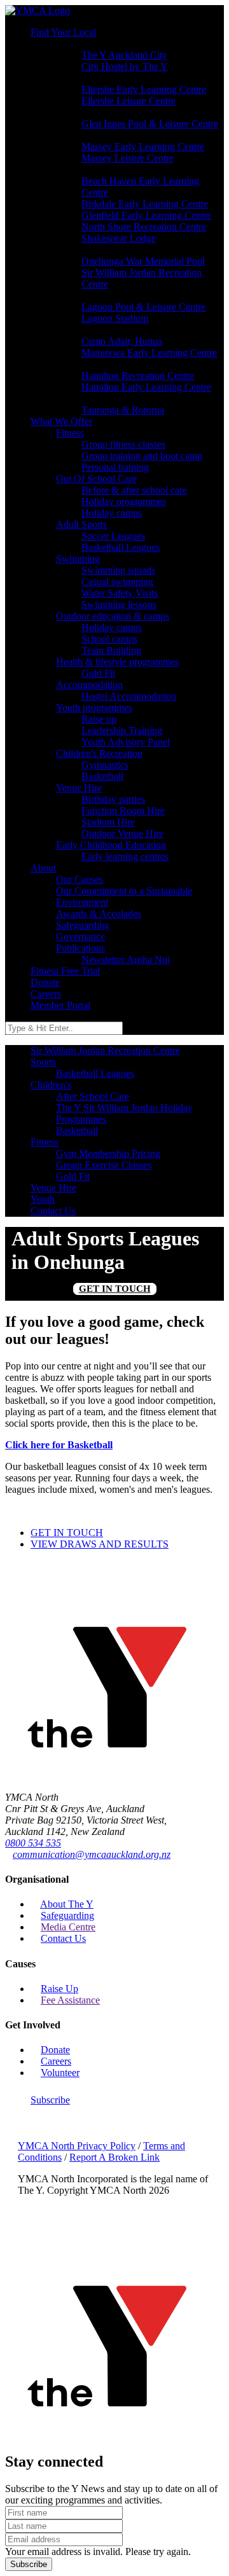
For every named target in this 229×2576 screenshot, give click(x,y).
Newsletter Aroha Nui (126, 959)
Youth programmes (94, 708)
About (43, 868)
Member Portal (60, 1005)
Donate (45, 982)
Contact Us (63, 1938)
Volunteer (60, 2073)
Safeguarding (83, 925)
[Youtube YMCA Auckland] (42, 2134)
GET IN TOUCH (115, 1289)
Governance (80, 937)
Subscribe (50, 2100)
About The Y (67, 1904)
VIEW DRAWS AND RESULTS (100, 1544)
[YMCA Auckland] (114, 1776)
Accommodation (89, 685)
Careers (46, 994)
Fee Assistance (70, 2000)
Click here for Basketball (59, 1445)
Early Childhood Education (111, 845)
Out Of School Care (96, 479)
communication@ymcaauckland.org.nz (92, 1854)
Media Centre (68, 1927)
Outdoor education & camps (113, 616)
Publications (80, 948)
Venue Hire (79, 788)
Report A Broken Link (114, 2157)
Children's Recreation (99, 753)
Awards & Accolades (99, 914)
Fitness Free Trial (65, 971)
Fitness (70, 433)
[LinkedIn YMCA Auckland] (32, 2134)
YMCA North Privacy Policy (77, 2146)
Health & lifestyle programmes (117, 662)
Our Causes (80, 879)
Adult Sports (81, 524)
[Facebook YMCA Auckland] (22, 2134)
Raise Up (59, 1989)
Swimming (78, 559)
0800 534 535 (33, 1843)
